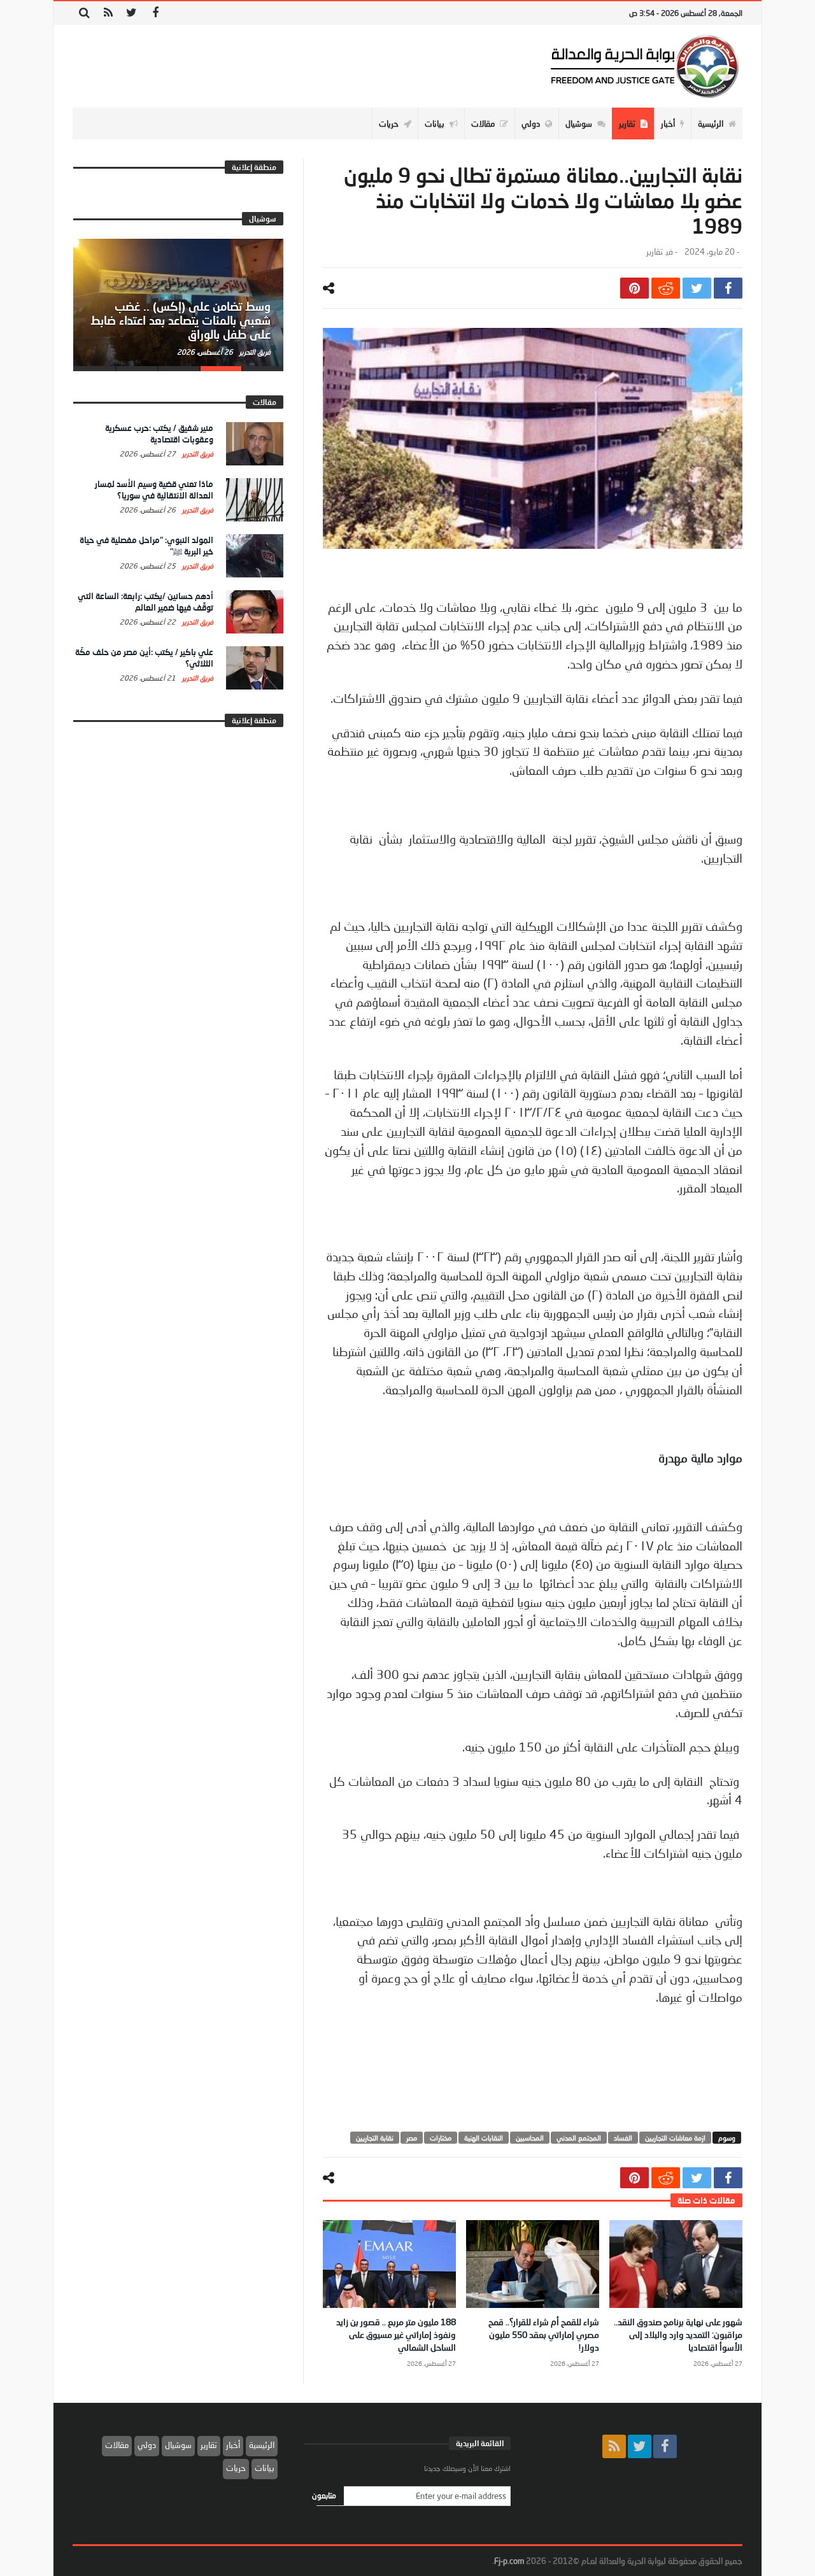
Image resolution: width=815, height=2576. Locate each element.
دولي (147, 2445)
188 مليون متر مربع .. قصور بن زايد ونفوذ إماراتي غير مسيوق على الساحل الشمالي (396, 2334)
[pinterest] (634, 288)
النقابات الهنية (484, 2138)
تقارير (655, 252)
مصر (412, 2138)
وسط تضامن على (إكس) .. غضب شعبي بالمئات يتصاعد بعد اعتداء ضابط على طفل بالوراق (181, 320)
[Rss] (108, 13)
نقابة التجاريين (375, 2138)
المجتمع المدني (579, 2138)
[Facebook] (155, 13)
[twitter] (697, 288)
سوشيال (178, 2445)
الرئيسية (262, 2445)
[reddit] (666, 288)
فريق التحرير (254, 352)
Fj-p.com (509, 2561)
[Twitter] (131, 13)
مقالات (117, 2445)
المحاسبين (530, 2138)
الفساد (623, 2138)
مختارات (441, 2138)
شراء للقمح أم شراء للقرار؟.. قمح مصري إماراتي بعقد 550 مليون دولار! (544, 2334)
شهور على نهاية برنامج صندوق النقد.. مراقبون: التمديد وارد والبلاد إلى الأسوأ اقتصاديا (678, 2334)
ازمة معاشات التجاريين (675, 2138)
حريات (236, 2468)
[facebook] (728, 288)
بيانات (265, 2468)
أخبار (233, 2445)
